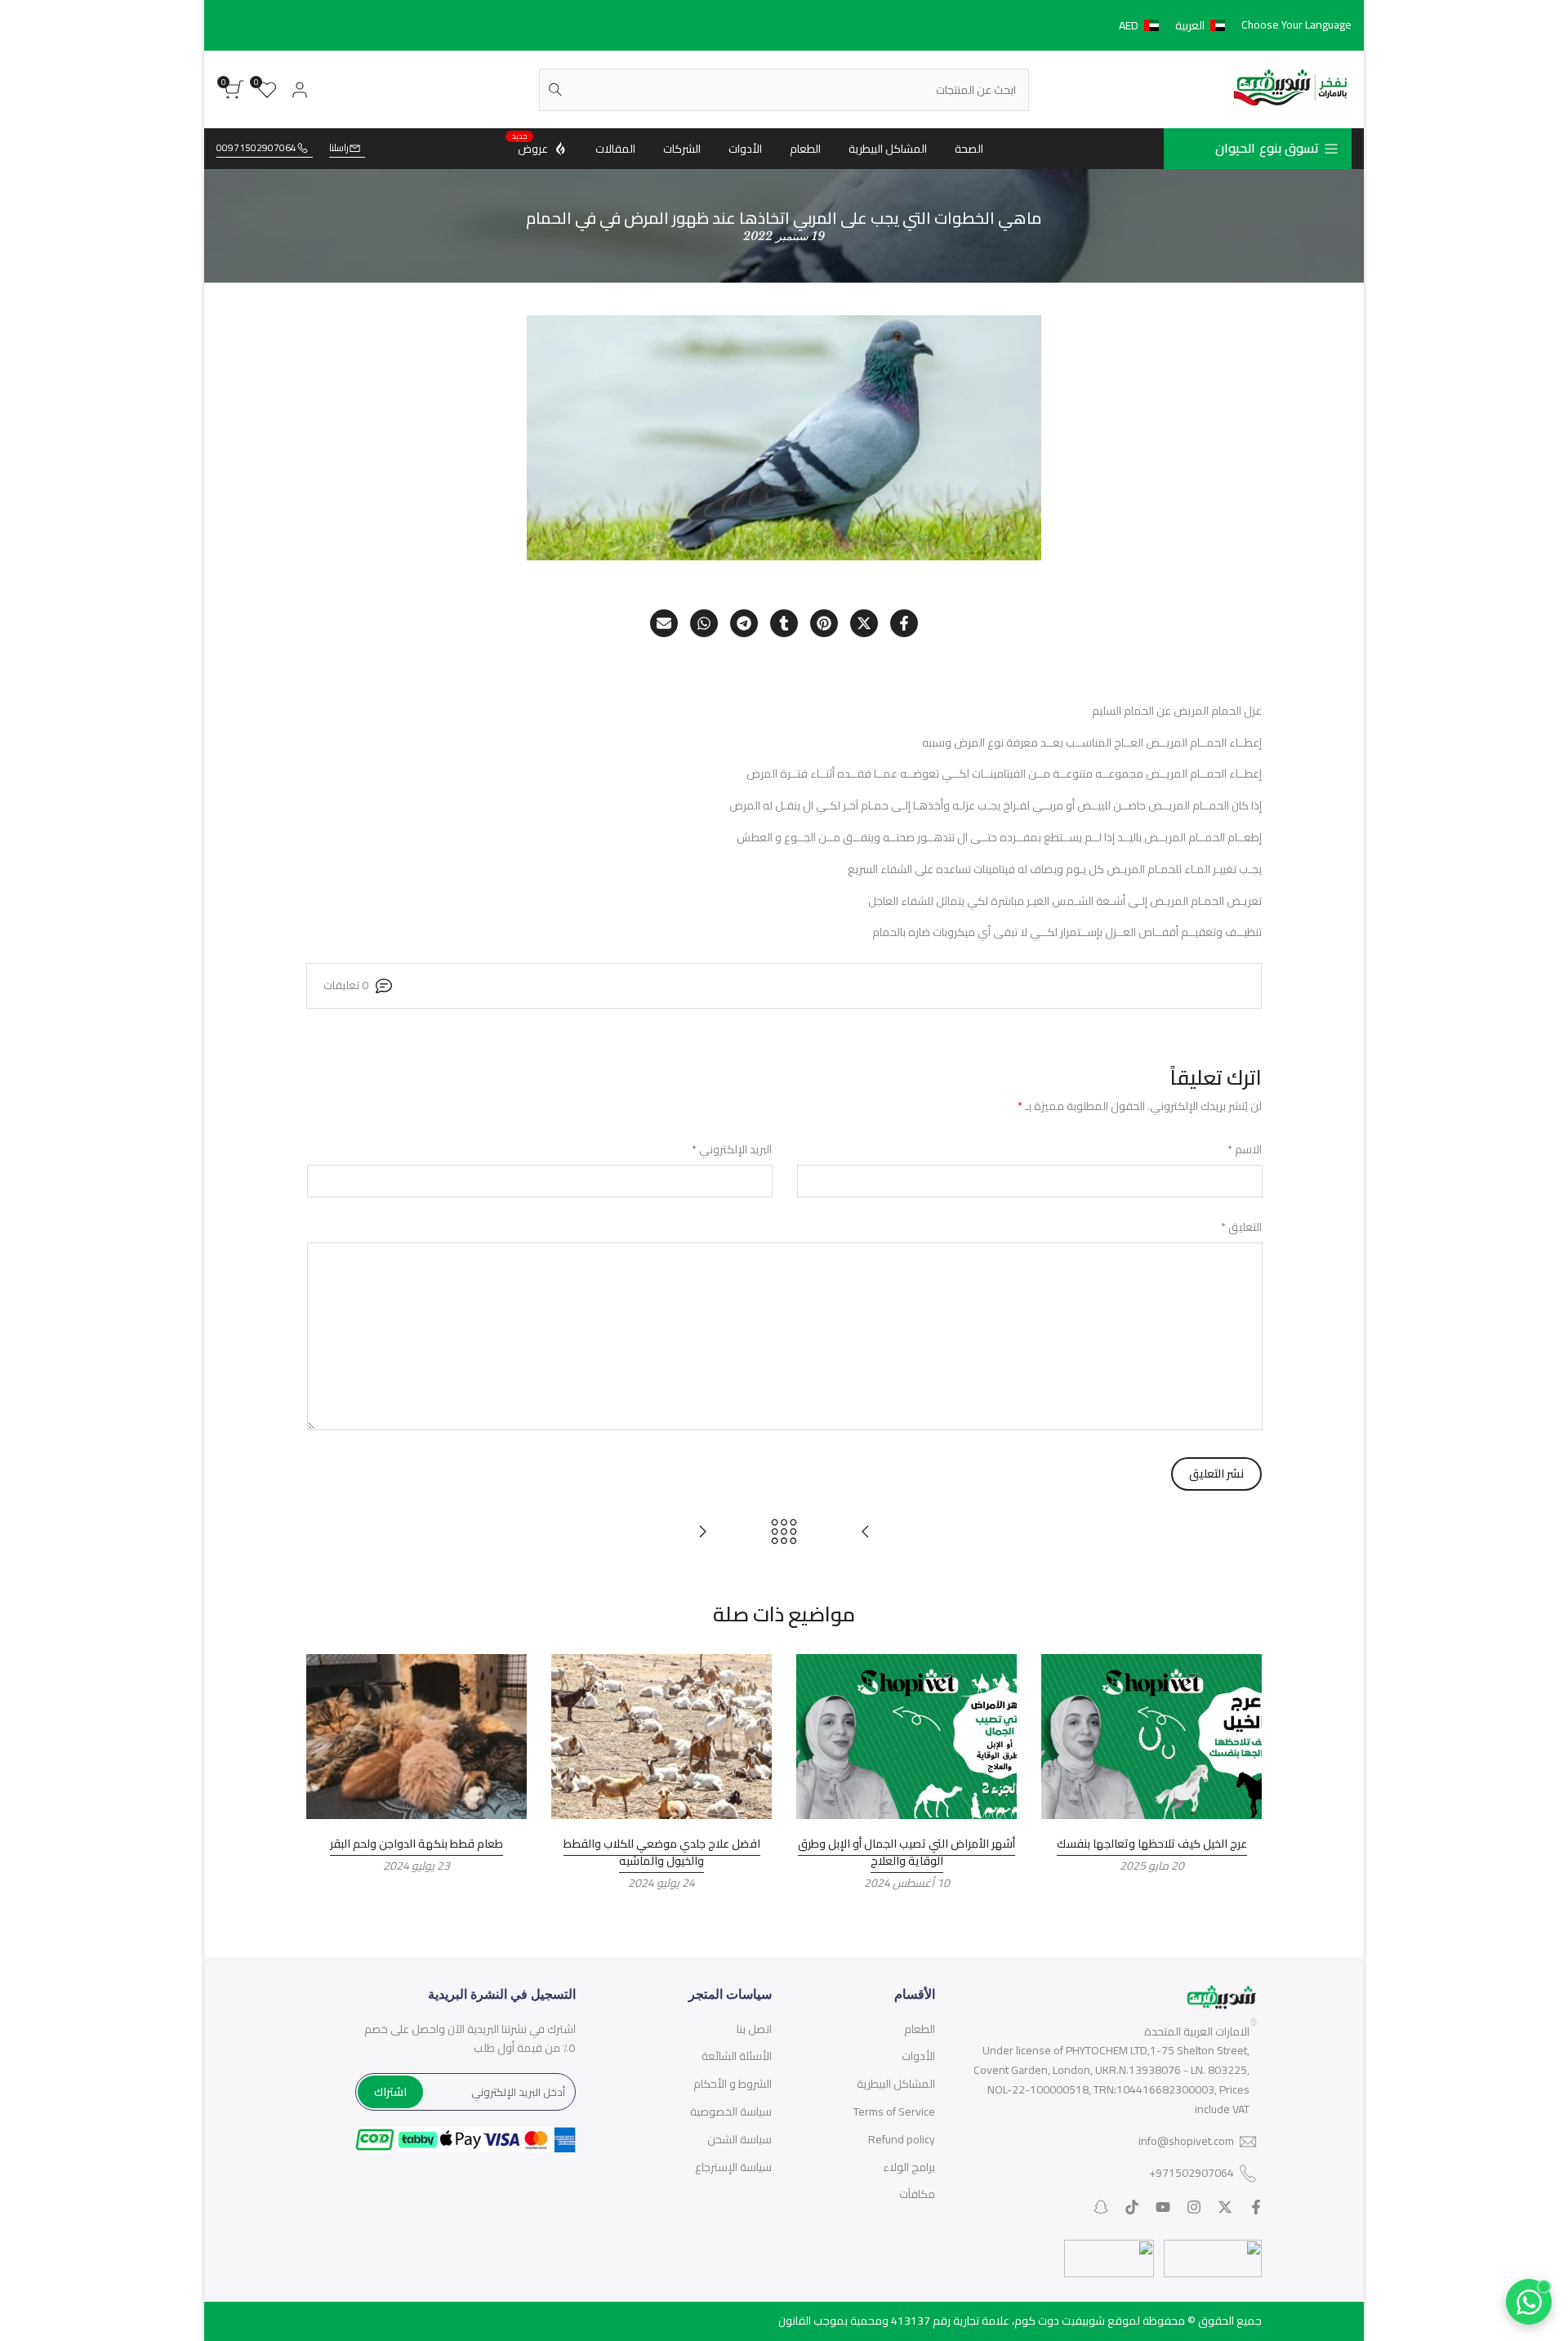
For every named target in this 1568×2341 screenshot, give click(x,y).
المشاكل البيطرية (896, 2084)
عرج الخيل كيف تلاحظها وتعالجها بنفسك (1152, 1844)
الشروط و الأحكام (733, 2084)
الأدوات (918, 2056)
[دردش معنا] (1529, 2302)
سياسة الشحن (739, 2139)
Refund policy (902, 2139)
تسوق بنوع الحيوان (1267, 148)
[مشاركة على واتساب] (704, 623)
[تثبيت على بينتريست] (824, 623)
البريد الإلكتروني (732, 1150)
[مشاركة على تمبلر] (784, 623)
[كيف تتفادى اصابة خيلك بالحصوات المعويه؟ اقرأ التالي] (702, 1532)
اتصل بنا (754, 2029)
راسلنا (339, 148)
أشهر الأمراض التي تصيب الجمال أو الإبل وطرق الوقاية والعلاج (906, 1852)
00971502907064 (256, 148)
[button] (1175, 25)
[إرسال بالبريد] (664, 623)
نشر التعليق (1216, 1474)
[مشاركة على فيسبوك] (904, 623)
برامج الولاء (909, 2167)
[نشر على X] (864, 623)
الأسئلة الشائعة (737, 2056)
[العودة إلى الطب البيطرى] (784, 1532)
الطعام (920, 2029)
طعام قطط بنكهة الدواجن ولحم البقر (416, 1844)
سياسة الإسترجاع (733, 2167)
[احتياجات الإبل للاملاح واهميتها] (866, 1532)
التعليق (1241, 1228)
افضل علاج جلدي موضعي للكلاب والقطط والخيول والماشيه (662, 1852)
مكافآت (917, 2194)
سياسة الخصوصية (731, 2111)
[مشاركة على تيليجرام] (744, 623)
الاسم (1245, 1150)
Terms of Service (894, 2111)
